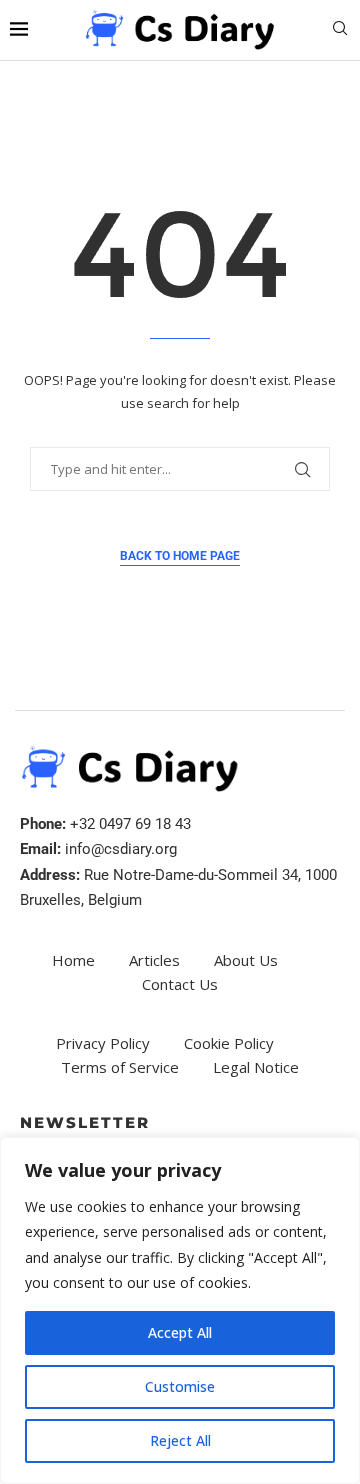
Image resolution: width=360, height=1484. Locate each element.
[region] (180, 1310)
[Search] (340, 30)
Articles (154, 960)
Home (73, 960)
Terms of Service (120, 1067)
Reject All (180, 1440)
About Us (246, 960)
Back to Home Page (180, 556)
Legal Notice (256, 1067)
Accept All (180, 1332)
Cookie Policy (229, 1043)
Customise (180, 1386)
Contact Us (180, 984)
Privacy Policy (103, 1043)
